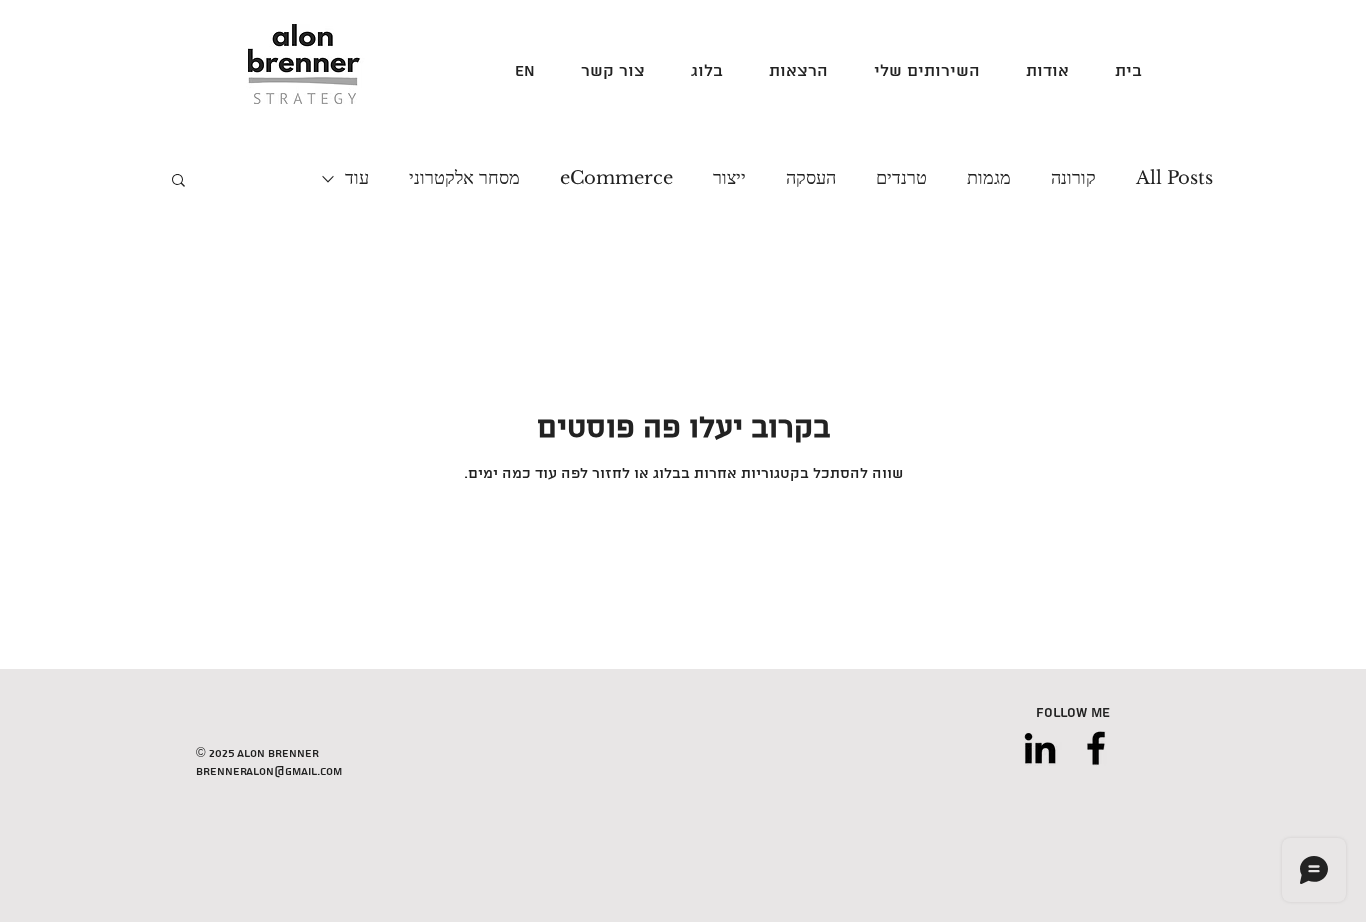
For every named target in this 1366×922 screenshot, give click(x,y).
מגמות (989, 178)
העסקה (811, 178)
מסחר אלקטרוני (464, 178)
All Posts (1174, 178)
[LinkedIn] (1040, 748)
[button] (178, 181)
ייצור (729, 178)
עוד (357, 178)
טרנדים (901, 178)
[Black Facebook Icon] (1096, 748)
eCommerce (616, 178)
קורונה (1073, 178)
